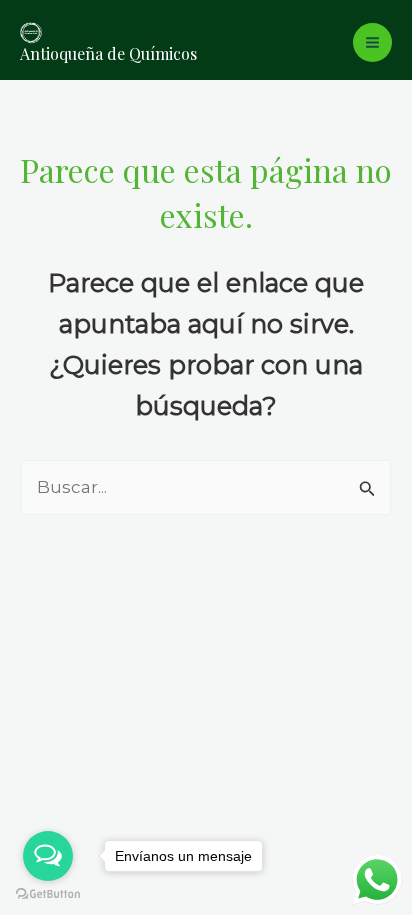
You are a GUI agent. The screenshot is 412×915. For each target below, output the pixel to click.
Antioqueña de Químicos (108, 53)
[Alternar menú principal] (372, 42)
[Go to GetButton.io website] (48, 894)
